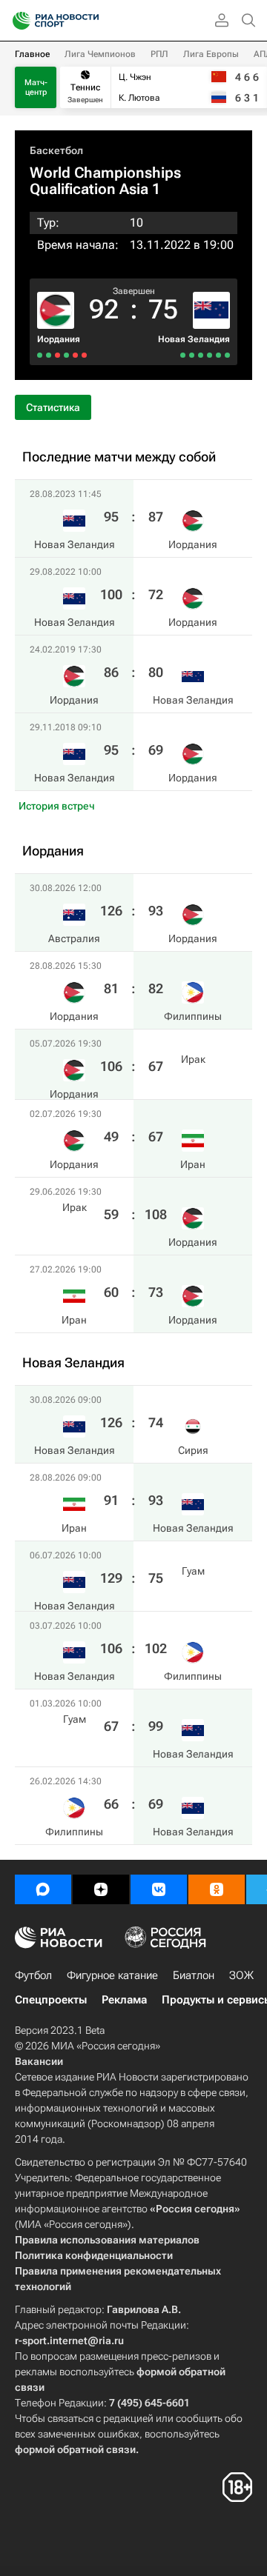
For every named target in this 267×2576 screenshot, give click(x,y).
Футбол (33, 1975)
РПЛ (159, 54)
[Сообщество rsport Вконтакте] (159, 1889)
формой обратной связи (75, 2449)
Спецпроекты (51, 2000)
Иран (193, 1164)
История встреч (57, 806)
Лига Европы (211, 54)
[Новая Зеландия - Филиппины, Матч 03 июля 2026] (201, 355)
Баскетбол (56, 150)
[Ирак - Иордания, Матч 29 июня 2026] (49, 355)
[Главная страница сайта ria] (17, 21)
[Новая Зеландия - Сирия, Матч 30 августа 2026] (227, 355)
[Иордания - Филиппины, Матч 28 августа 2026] (75, 355)
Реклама (124, 2000)
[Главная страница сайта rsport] (89, 21)
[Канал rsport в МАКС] (43, 1889)
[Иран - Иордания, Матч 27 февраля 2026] (40, 355)
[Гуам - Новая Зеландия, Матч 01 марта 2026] (192, 355)
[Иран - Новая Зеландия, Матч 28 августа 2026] (218, 355)
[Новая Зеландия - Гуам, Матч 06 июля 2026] (210, 355)
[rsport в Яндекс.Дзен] (101, 1889)
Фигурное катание (112, 1975)
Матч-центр (36, 87)
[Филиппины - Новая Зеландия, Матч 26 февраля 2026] (183, 355)
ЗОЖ (241, 1975)
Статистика (53, 407)
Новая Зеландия (194, 339)
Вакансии (39, 2061)
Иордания (59, 339)
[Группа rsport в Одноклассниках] (217, 1889)
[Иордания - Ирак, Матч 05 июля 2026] (66, 355)
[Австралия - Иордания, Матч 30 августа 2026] (84, 355)
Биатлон (194, 1975)
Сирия (193, 1450)
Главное (32, 54)
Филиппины (193, 1016)
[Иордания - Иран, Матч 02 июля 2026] (57, 355)
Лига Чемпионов (100, 54)
